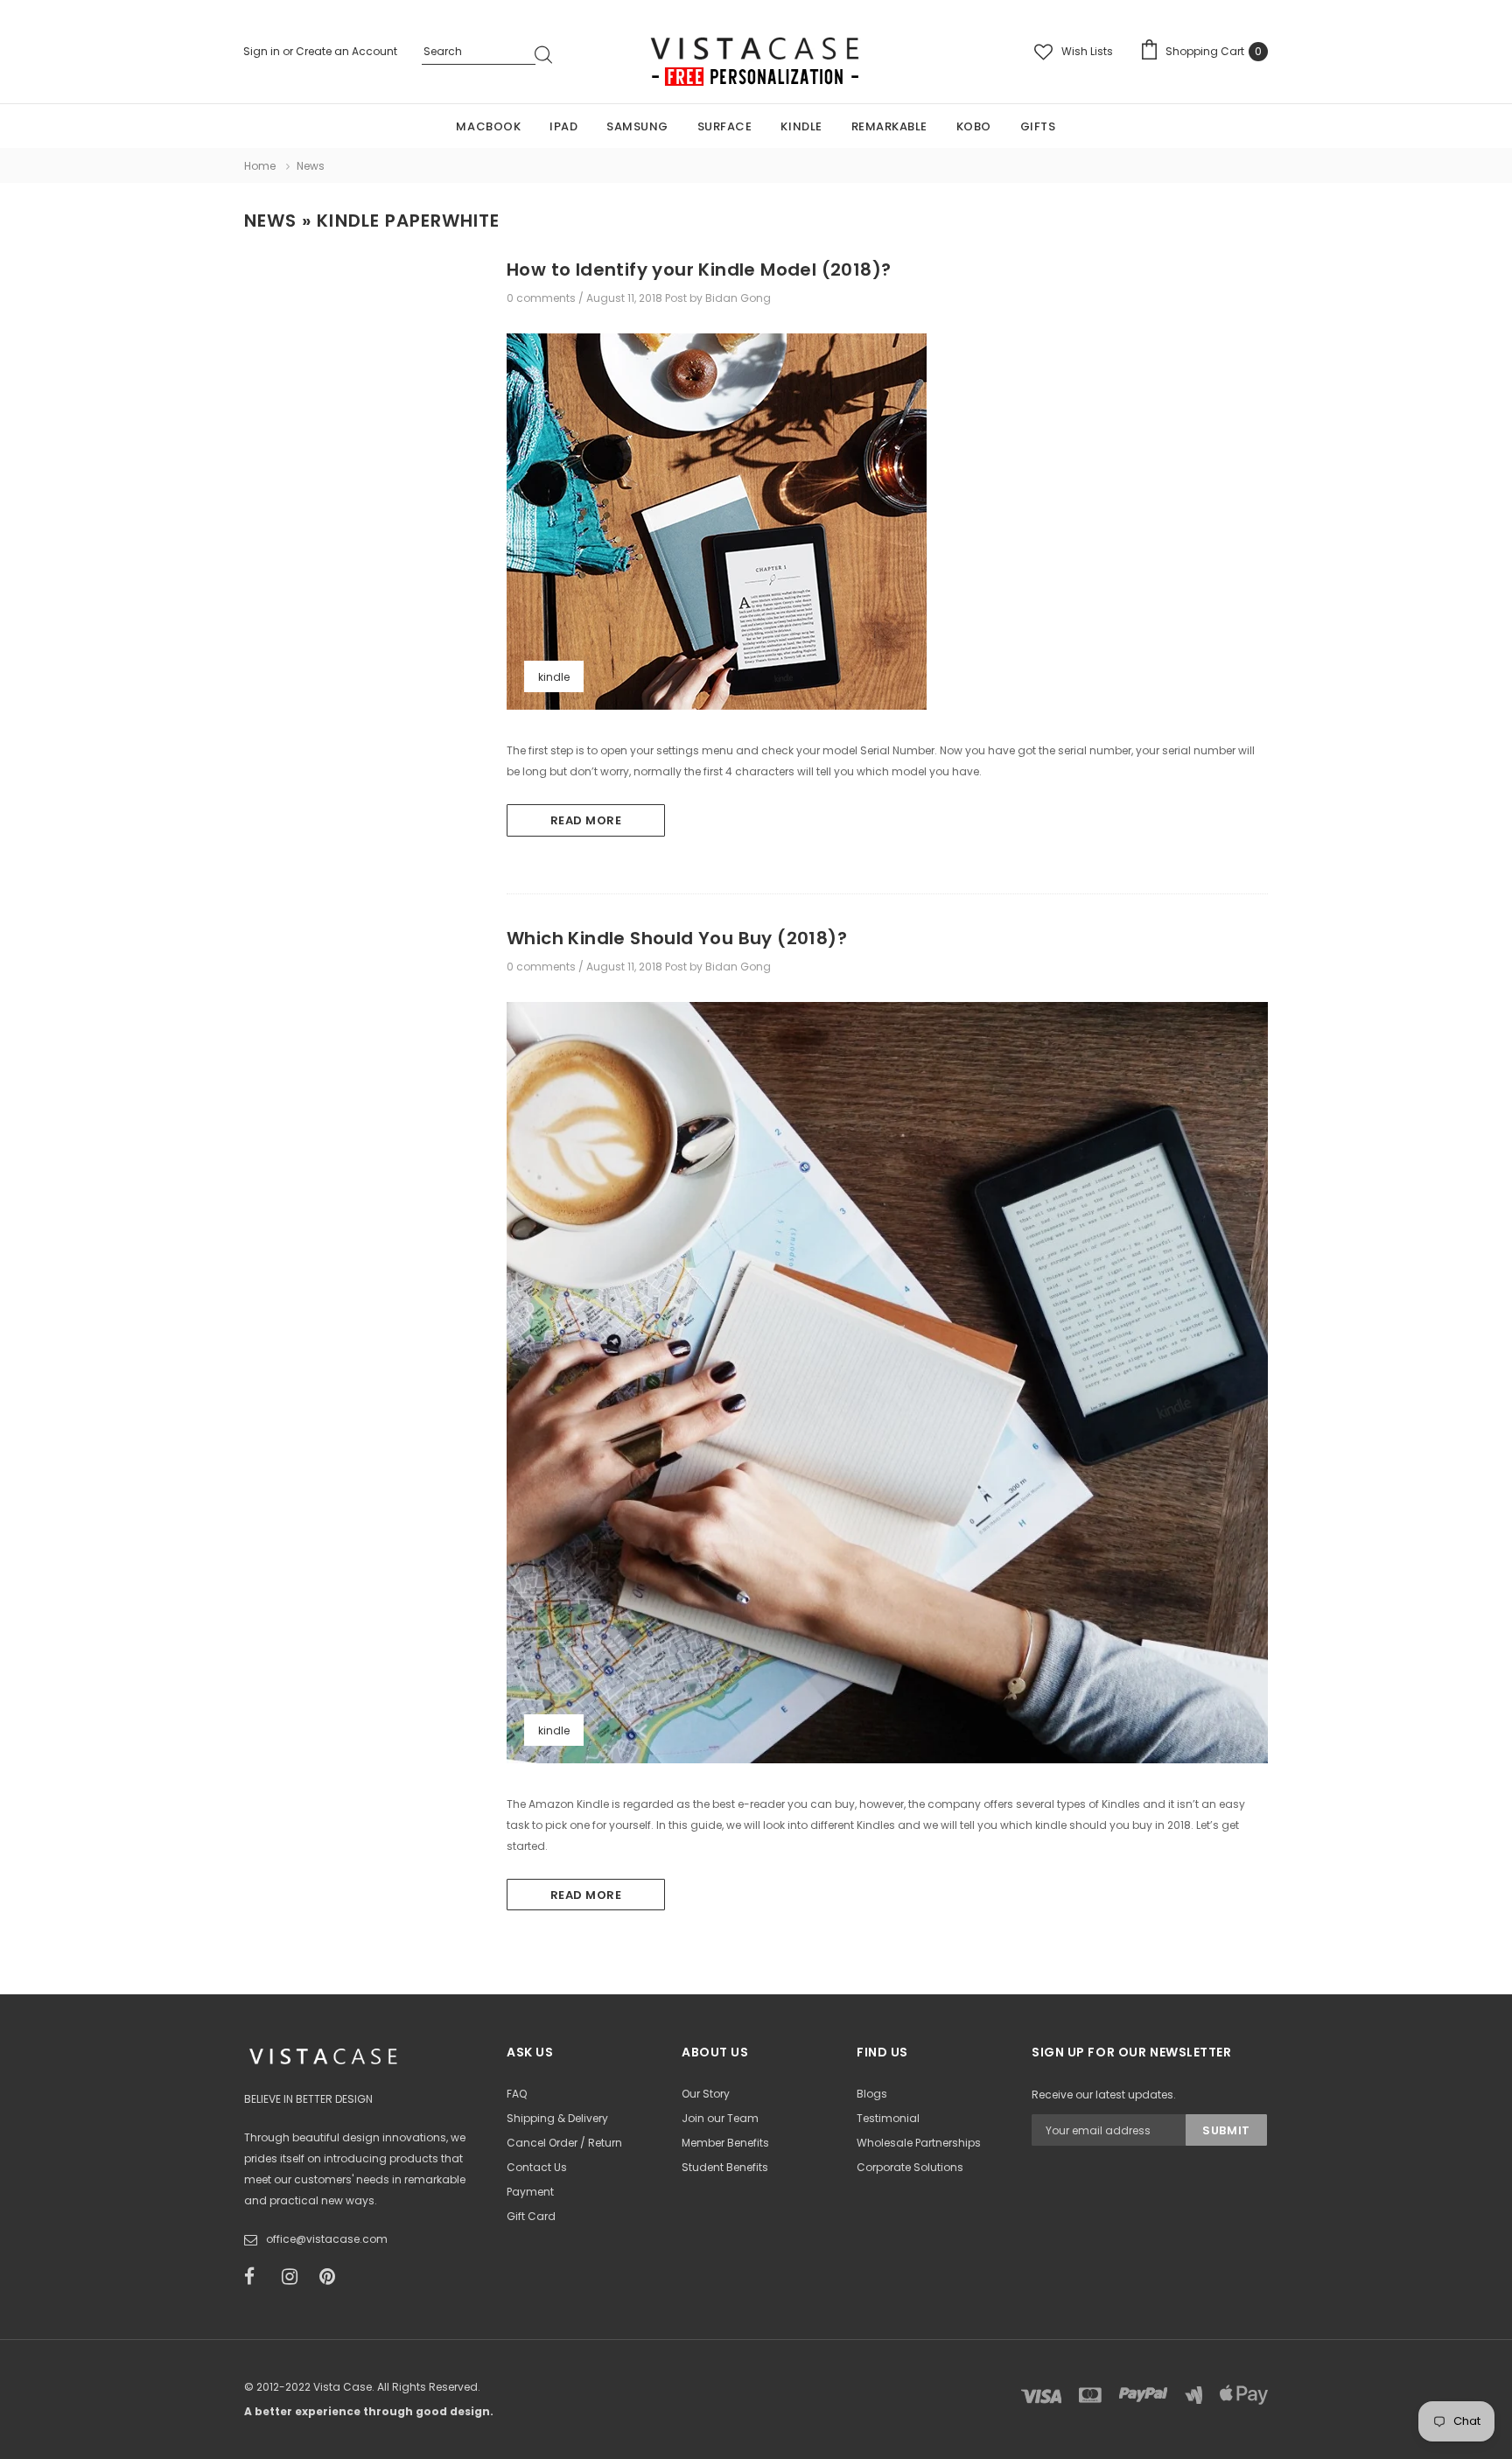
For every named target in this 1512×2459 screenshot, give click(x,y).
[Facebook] (257, 2277)
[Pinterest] (332, 2277)
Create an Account (346, 51)
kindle (554, 677)
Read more (586, 820)
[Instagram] (295, 2277)
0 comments (542, 298)
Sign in (263, 51)
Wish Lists (1087, 51)
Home (260, 166)
